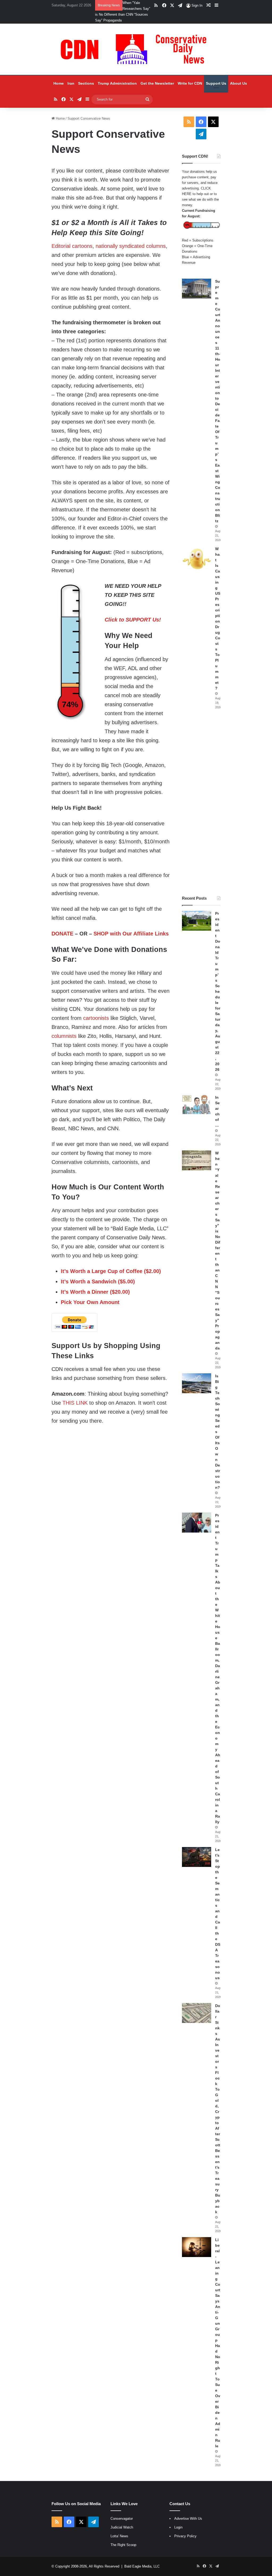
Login (178, 2527)
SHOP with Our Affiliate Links (131, 934)
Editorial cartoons (72, 246)
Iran (71, 83)
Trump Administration (117, 83)
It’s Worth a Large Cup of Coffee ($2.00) (111, 1271)
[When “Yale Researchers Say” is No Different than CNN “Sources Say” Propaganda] (197, 1160)
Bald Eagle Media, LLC (142, 2566)
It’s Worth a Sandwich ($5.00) (98, 1281)
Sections (86, 83)
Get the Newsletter (157, 83)
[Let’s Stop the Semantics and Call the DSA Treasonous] (197, 1857)
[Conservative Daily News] (136, 49)
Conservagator (122, 2519)
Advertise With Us (188, 2519)
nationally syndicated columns (131, 246)
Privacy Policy (185, 2536)
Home (59, 83)
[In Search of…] (197, 1105)
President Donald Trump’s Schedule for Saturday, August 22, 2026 (218, 991)
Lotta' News (119, 2536)
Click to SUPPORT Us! (133, 620)
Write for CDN (190, 83)
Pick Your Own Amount (90, 1302)
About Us (239, 83)
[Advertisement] (201, 802)
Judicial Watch (122, 2527)
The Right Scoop (123, 2545)
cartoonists (96, 1018)
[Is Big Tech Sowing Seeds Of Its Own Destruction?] (197, 1383)
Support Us (216, 83)
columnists (64, 1036)
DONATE (62, 934)
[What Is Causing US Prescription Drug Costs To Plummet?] (197, 559)
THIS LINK (75, 1403)
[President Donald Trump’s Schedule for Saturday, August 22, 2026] (197, 921)
